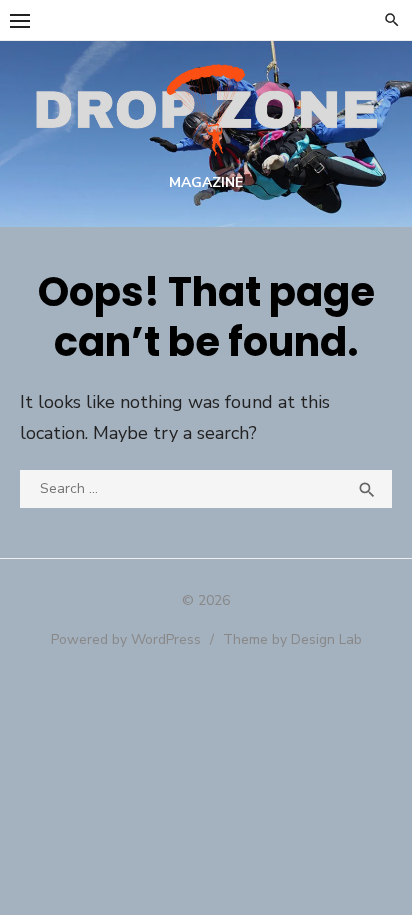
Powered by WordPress (126, 639)
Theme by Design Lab (292, 639)
